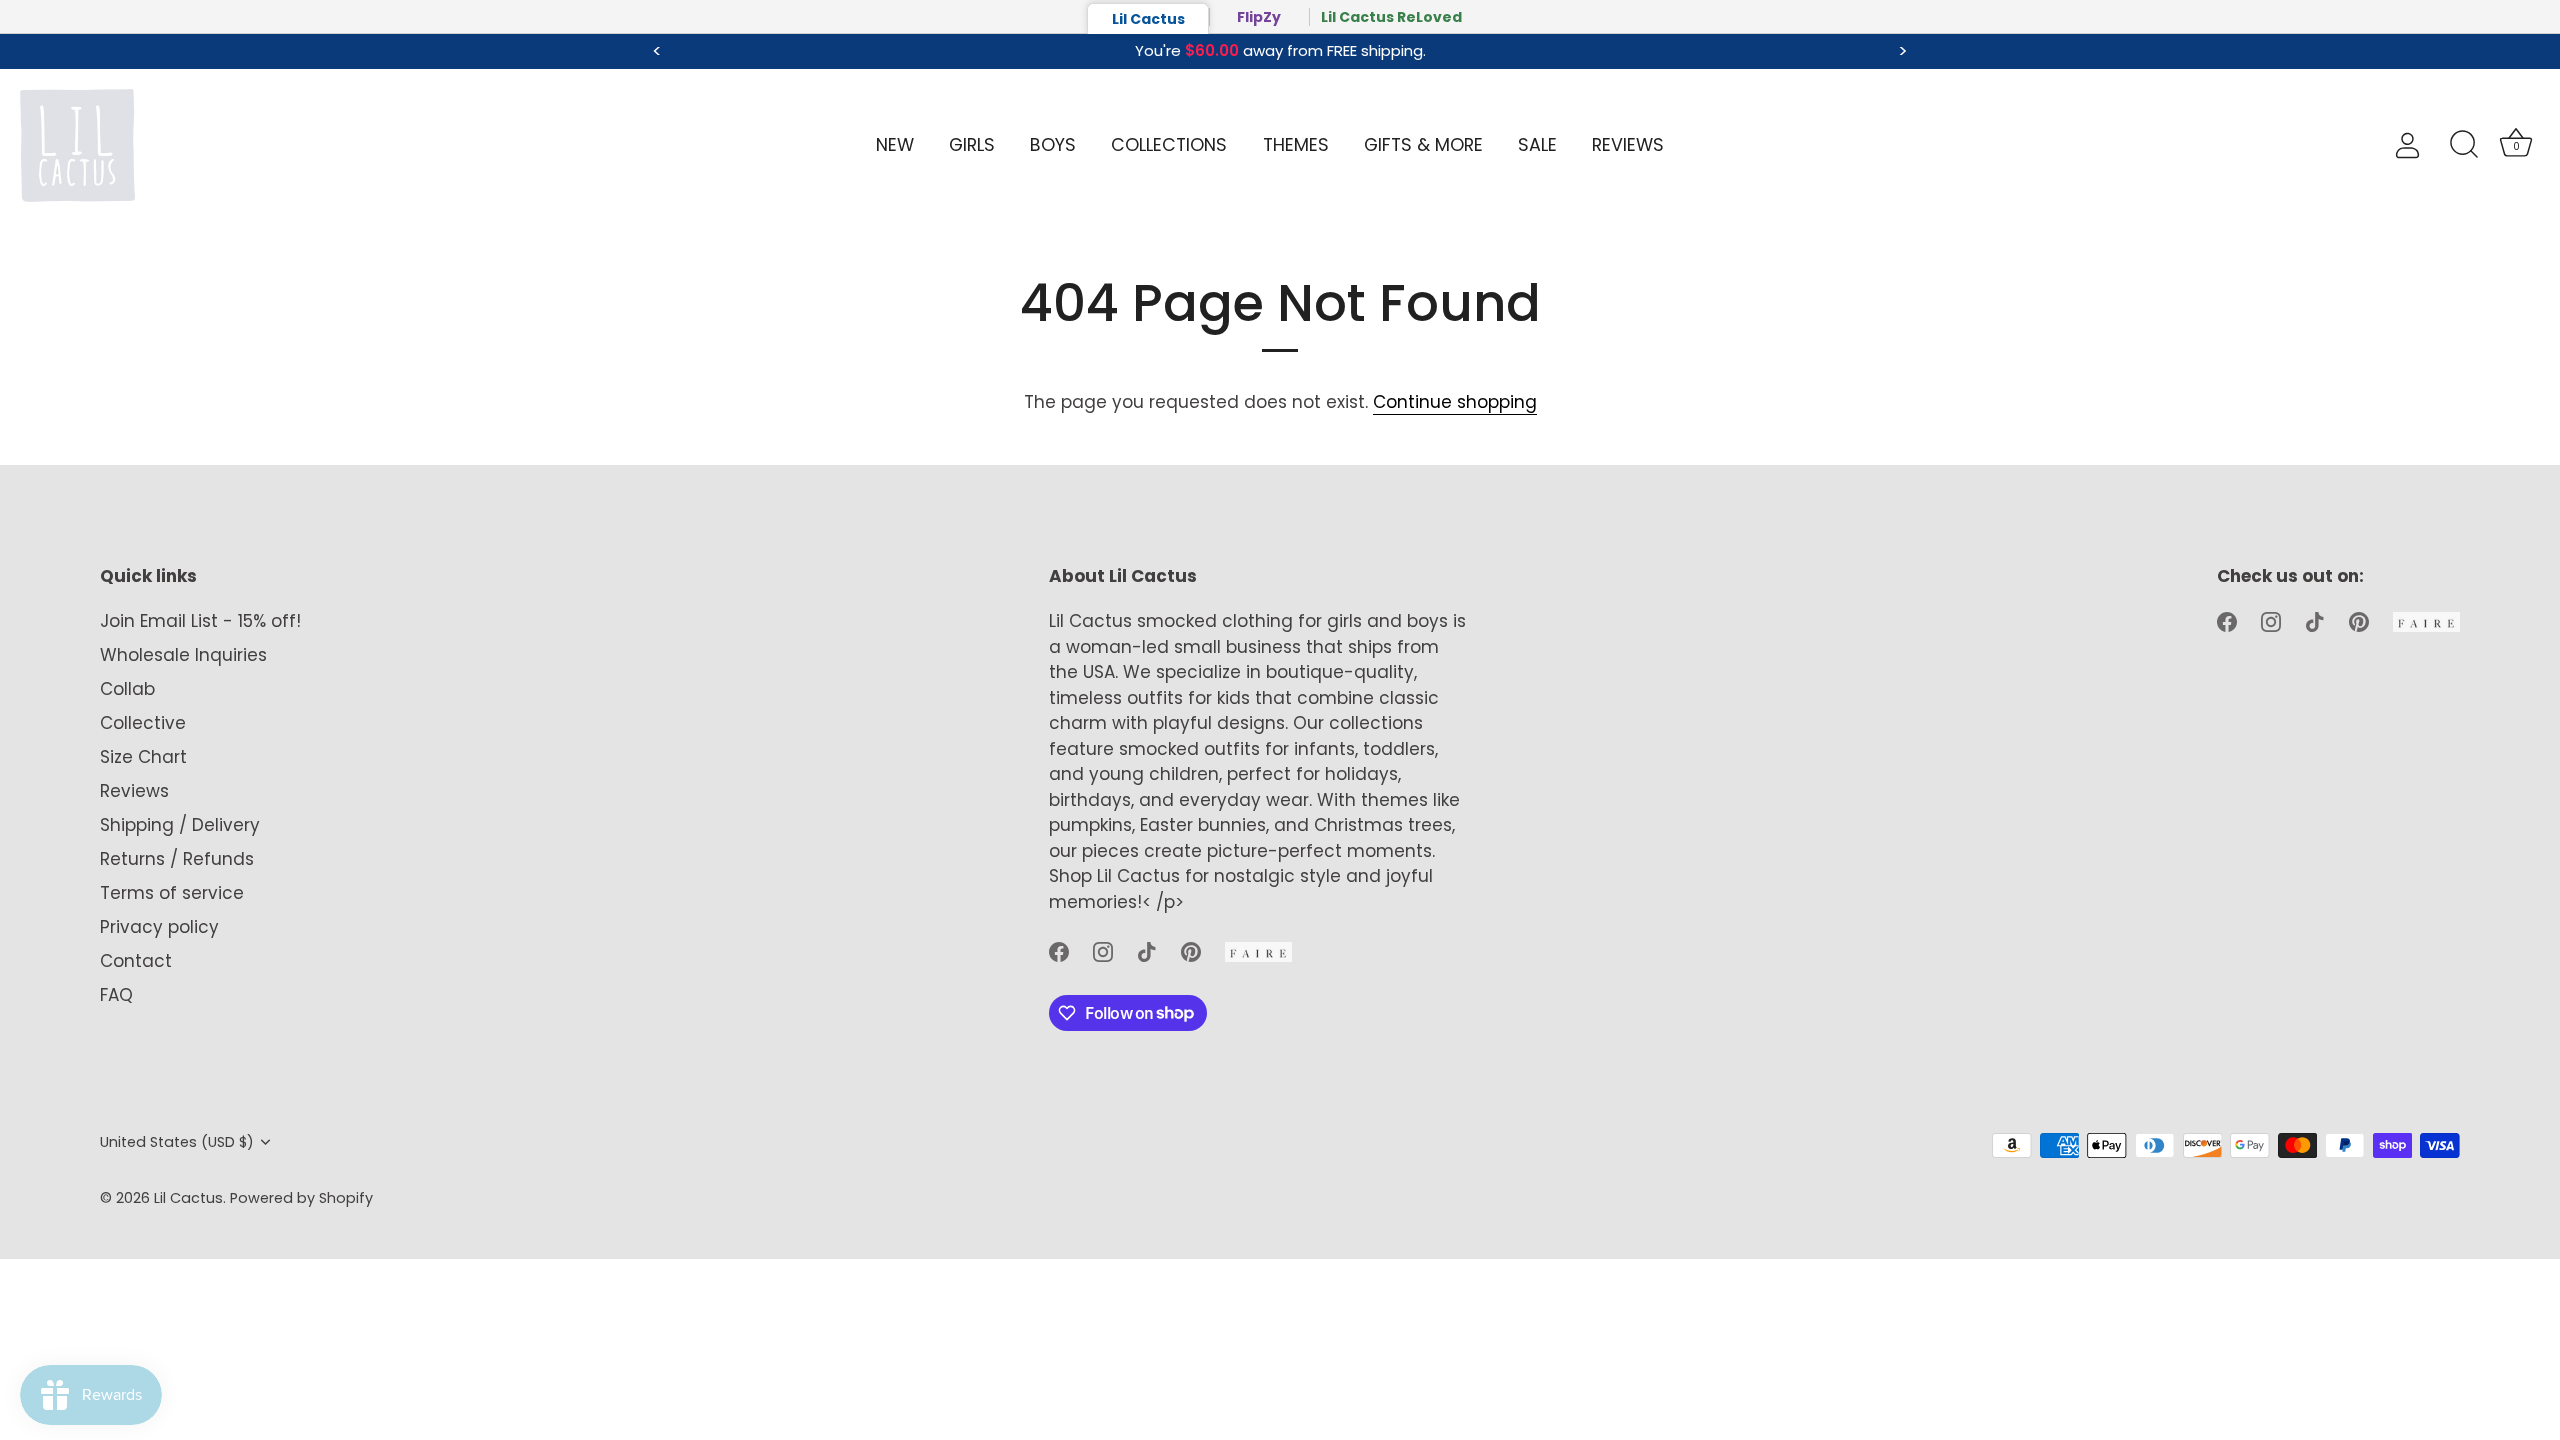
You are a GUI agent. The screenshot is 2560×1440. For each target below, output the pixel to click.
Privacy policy (159, 927)
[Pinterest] (1191, 951)
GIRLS (972, 145)
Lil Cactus (1148, 19)
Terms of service (172, 893)
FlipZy (1259, 17)
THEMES (1296, 145)
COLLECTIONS (1169, 145)
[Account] (2425, 145)
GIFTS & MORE (1423, 145)
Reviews (134, 791)
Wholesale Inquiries (183, 655)
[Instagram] (1103, 951)
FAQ (116, 995)
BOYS (1053, 145)
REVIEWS (1628, 145)
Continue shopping (1455, 402)
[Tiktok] (1147, 951)
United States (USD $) (177, 1142)
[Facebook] (1059, 951)
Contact (136, 961)
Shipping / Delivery (180, 825)
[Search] (2464, 145)
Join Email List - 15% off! (200, 621)
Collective (143, 723)
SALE (1537, 145)
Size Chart (143, 757)
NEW (895, 145)
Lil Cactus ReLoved (1391, 17)
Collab (127, 689)
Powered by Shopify (301, 1198)
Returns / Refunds (177, 859)
